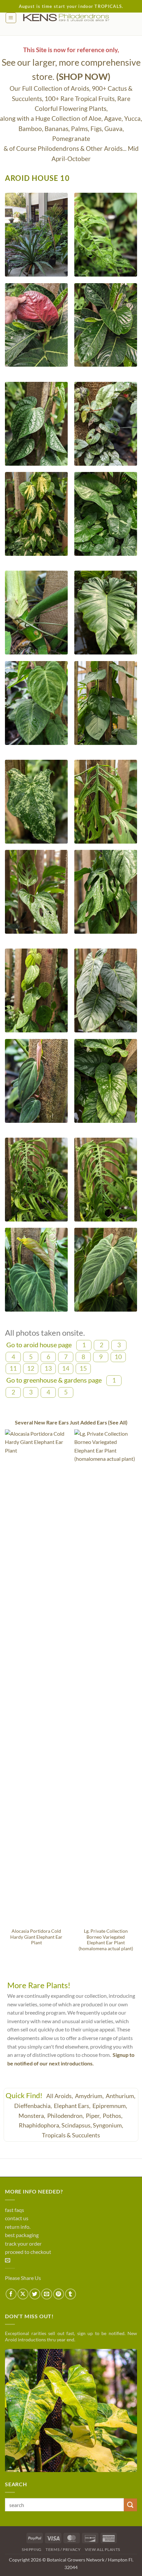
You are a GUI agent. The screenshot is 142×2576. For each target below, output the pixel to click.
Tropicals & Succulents (71, 2135)
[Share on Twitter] (35, 2294)
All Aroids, (60, 2096)
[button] (11, 18)
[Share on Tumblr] (71, 2294)
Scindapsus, (77, 2125)
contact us (17, 2218)
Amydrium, (90, 2096)
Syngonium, (108, 2125)
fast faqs (15, 2210)
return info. (18, 2227)
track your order (23, 2243)
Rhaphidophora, (40, 2125)
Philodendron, (66, 2116)
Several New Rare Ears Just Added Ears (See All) (71, 1422)
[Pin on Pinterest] (59, 2294)
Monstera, (32, 2116)
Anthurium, (121, 2096)
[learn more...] (71, 2410)
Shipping (32, 2549)
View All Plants (103, 2549)
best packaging (22, 2235)
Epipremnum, (110, 2106)
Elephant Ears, (73, 2106)
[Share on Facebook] (11, 2294)
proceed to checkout (28, 2252)
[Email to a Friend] (47, 2294)
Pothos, (113, 2116)
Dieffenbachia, (34, 2106)
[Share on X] (23, 2294)
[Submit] (130, 2505)
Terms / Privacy (63, 2549)
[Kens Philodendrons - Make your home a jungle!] (77, 18)
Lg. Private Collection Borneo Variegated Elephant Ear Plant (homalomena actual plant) (106, 1940)
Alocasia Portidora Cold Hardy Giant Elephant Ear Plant (36, 1937)
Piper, (94, 2116)
